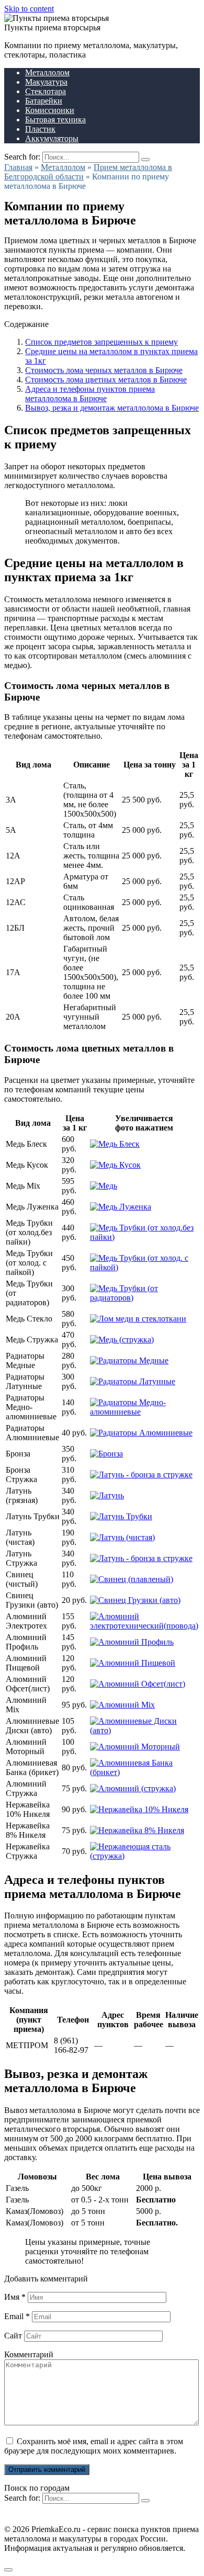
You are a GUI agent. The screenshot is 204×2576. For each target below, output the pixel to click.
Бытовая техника (55, 120)
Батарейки (44, 101)
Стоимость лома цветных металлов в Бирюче (106, 380)
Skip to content (29, 9)
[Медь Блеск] (115, 1144)
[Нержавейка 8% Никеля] (137, 1830)
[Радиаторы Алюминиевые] (141, 1433)
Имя (15, 2297)
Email (17, 2316)
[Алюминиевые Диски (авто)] (144, 1730)
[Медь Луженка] (121, 1207)
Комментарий (29, 2354)
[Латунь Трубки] (121, 1516)
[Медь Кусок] (115, 1165)
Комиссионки (50, 110)
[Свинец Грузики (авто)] (135, 1600)
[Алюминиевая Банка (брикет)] (144, 1772)
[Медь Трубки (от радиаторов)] (144, 1298)
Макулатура (46, 82)
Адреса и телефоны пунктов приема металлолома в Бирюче (90, 394)
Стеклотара (46, 91)
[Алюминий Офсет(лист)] (138, 1684)
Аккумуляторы (52, 138)
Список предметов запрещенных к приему (101, 342)
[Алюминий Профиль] (132, 1642)
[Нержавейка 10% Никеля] (139, 1809)
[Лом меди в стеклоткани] (138, 1319)
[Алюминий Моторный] (135, 1747)
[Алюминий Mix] (122, 1705)
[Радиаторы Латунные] (133, 1381)
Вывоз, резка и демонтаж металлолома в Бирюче (112, 408)
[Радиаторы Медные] (129, 1360)
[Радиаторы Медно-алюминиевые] (144, 1412)
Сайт (13, 2336)
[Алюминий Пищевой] (133, 1663)
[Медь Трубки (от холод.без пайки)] (144, 1237)
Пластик (40, 129)
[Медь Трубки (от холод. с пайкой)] (144, 1267)
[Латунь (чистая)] (122, 1537)
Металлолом (47, 72)
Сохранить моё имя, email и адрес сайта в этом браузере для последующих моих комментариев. (94, 2446)
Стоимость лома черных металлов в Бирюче (104, 370)
